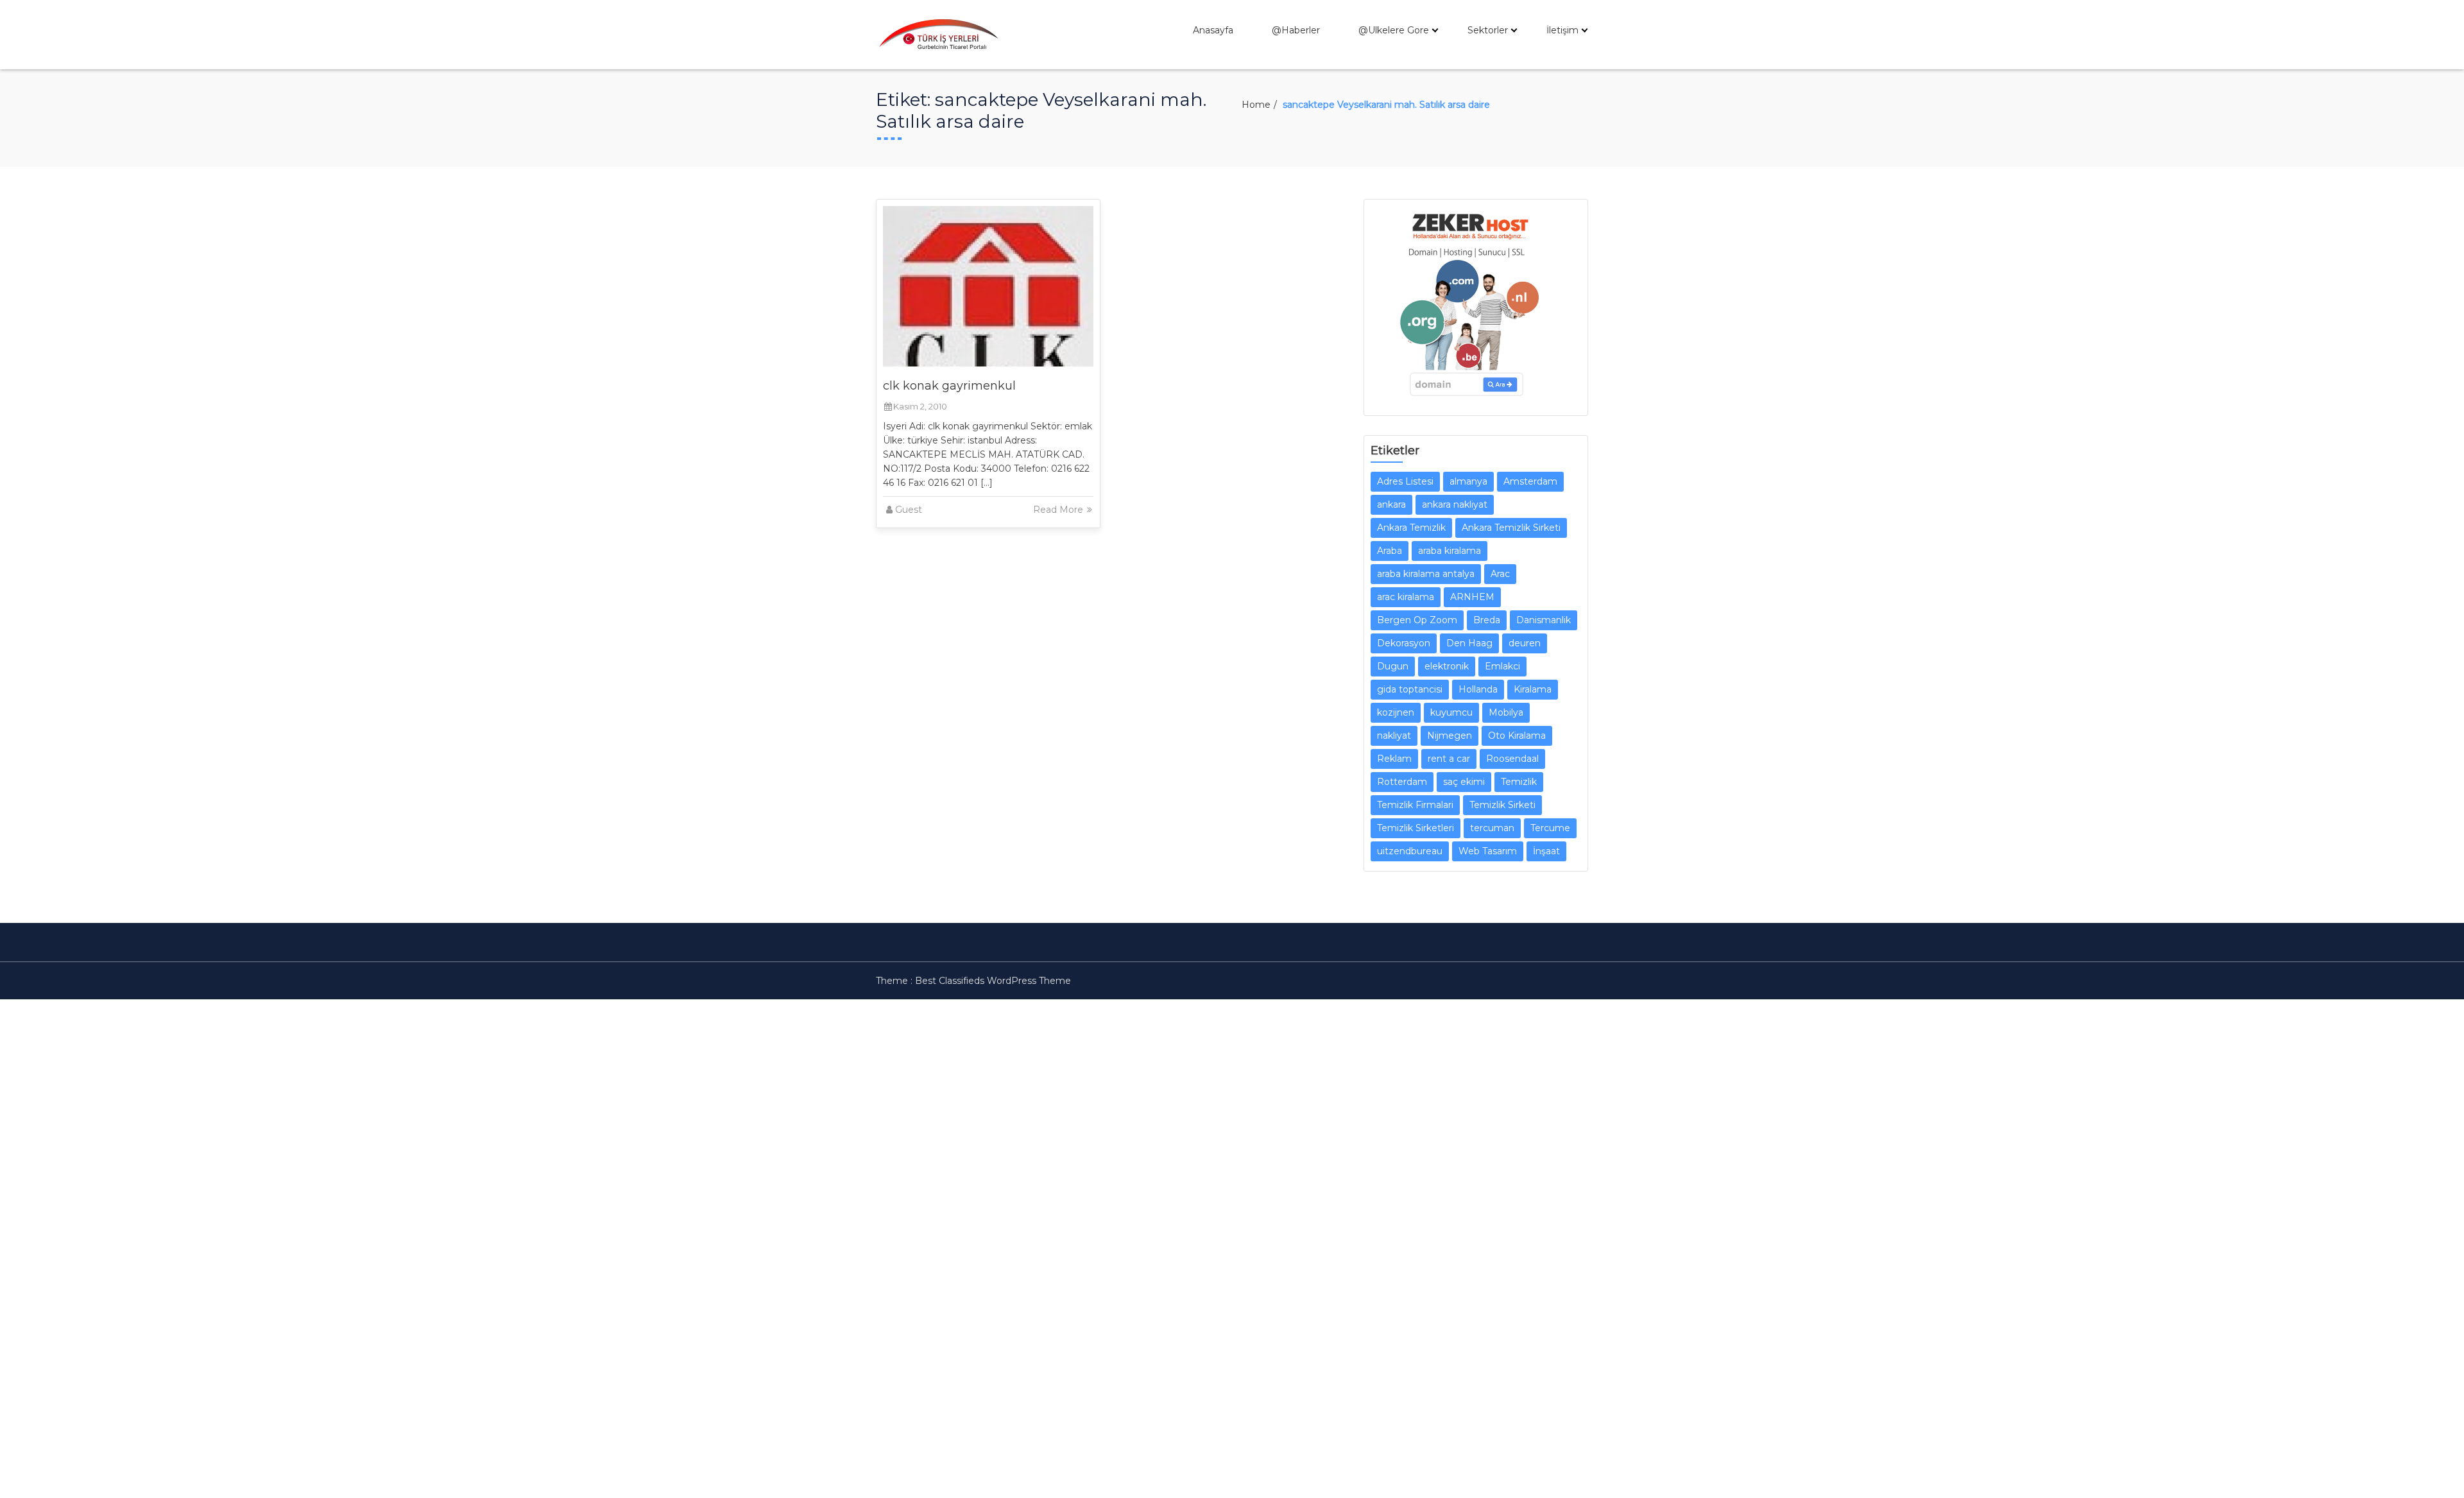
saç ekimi (1464, 782)
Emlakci (1502, 666)
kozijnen (1396, 712)
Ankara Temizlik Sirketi (1511, 528)
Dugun (1393, 666)
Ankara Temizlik (1411, 528)
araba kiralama (1450, 551)
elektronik (1447, 666)
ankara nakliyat (1455, 504)
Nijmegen (1450, 736)
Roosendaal (1512, 759)
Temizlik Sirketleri (1416, 828)
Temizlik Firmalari (1415, 805)
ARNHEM (1472, 597)
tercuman (1492, 828)
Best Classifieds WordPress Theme (993, 981)
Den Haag (1469, 643)
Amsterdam (1530, 481)
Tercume (1550, 828)
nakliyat (1394, 736)
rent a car (1449, 759)
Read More (1059, 510)
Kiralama (1533, 689)
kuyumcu (1451, 712)
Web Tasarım (1488, 851)
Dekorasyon (1404, 643)
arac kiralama (1406, 597)
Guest (909, 510)
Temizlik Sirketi (1502, 805)
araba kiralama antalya (1426, 574)
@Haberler (1296, 30)
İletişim (1562, 30)
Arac (1500, 574)
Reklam (1394, 759)
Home (1256, 105)
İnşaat (1546, 851)
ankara (1391, 504)
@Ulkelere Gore (1394, 30)
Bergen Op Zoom (1417, 620)
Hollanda (1478, 689)
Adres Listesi (1405, 481)
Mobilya (1506, 712)
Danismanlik (1544, 620)
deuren (1525, 643)
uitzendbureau (1410, 851)
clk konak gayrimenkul (949, 386)
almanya (1468, 481)
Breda (1487, 620)
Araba (1390, 551)
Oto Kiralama (1517, 736)
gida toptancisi (1410, 689)
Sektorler (1488, 30)
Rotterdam (1402, 782)
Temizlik (1519, 782)
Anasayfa (1213, 30)
